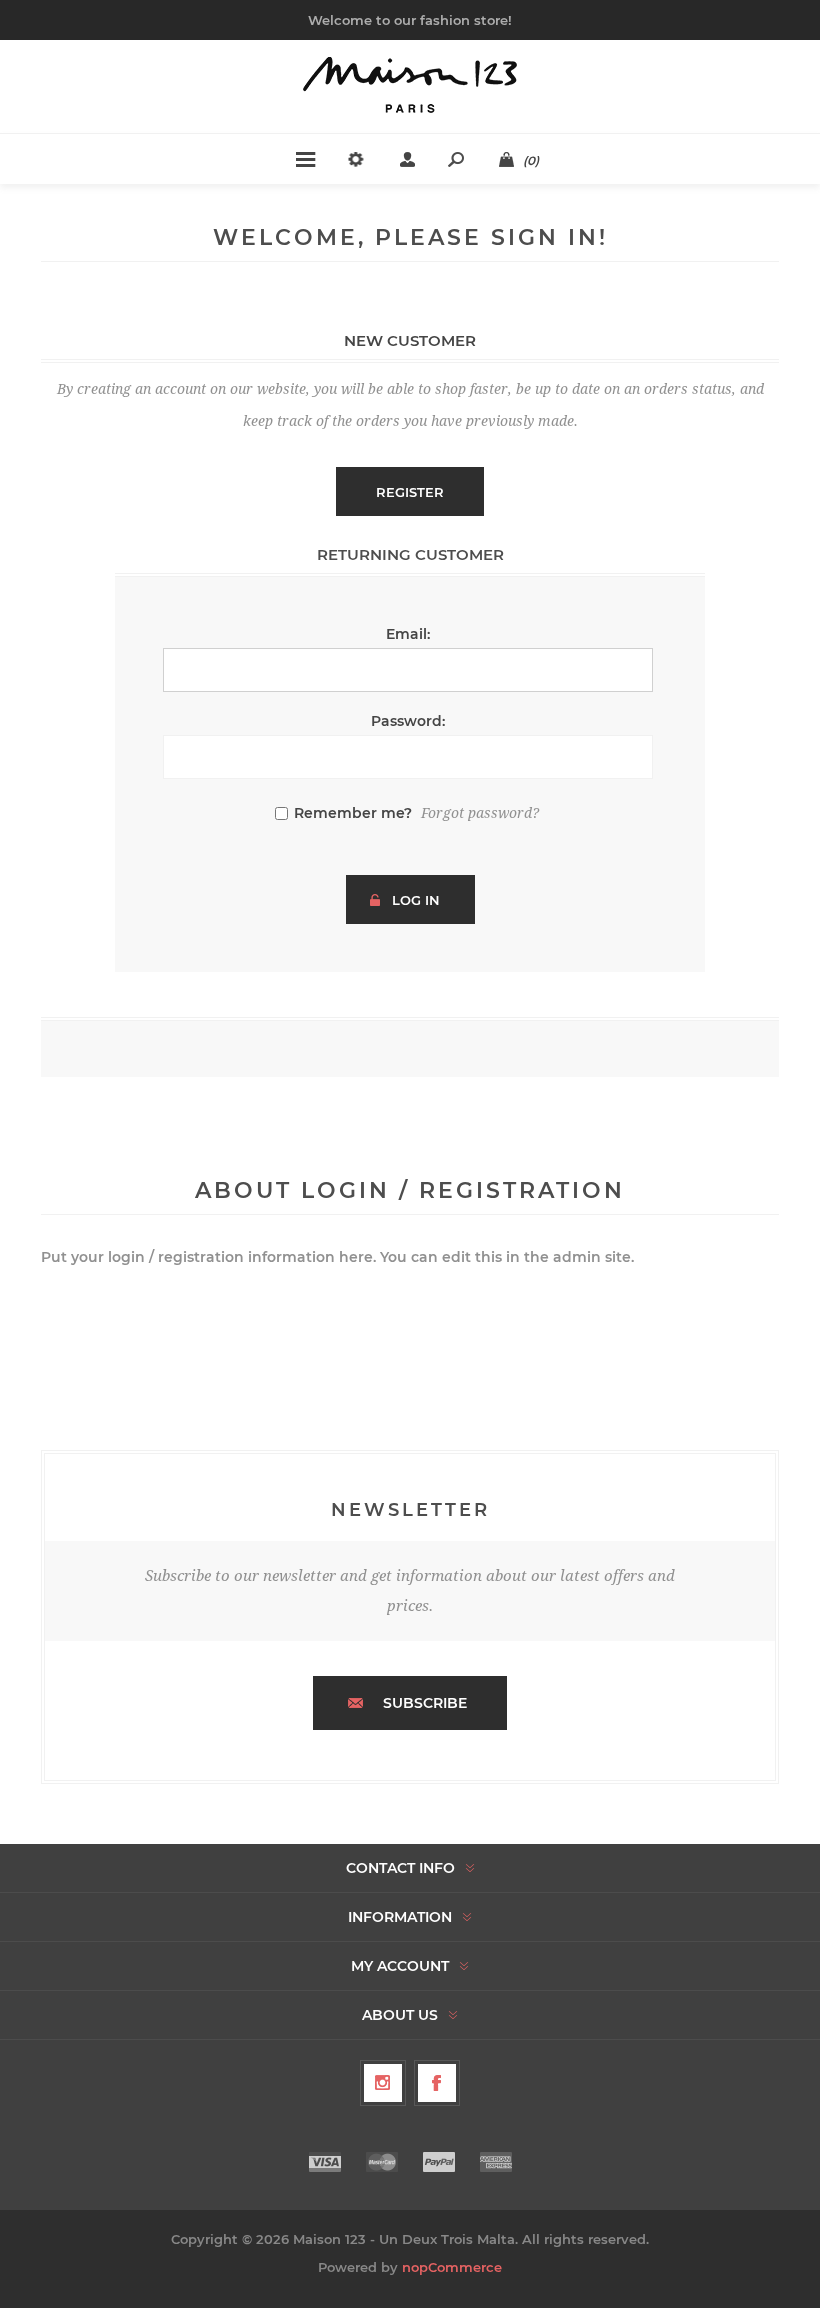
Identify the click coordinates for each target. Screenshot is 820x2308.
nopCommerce (452, 2267)
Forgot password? (480, 813)
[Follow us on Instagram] (383, 2083)
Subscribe (425, 1703)
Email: (408, 634)
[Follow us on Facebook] (437, 2083)
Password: (408, 721)
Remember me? (353, 813)
